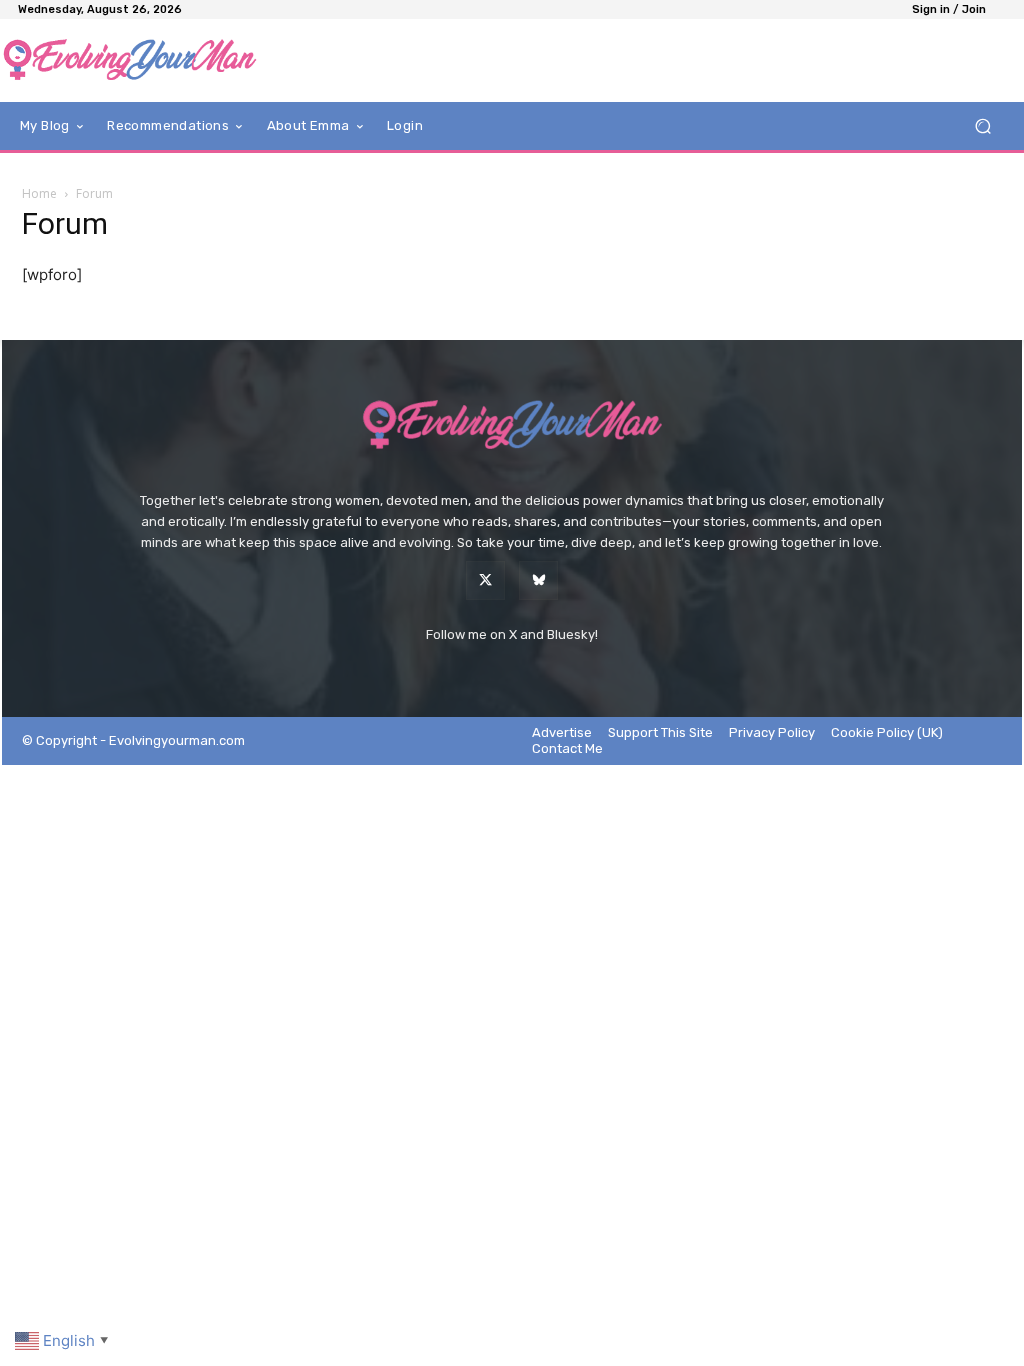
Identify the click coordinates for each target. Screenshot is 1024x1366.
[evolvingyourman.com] (129, 60)
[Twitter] (485, 580)
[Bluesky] (538, 580)
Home (39, 193)
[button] (982, 126)
